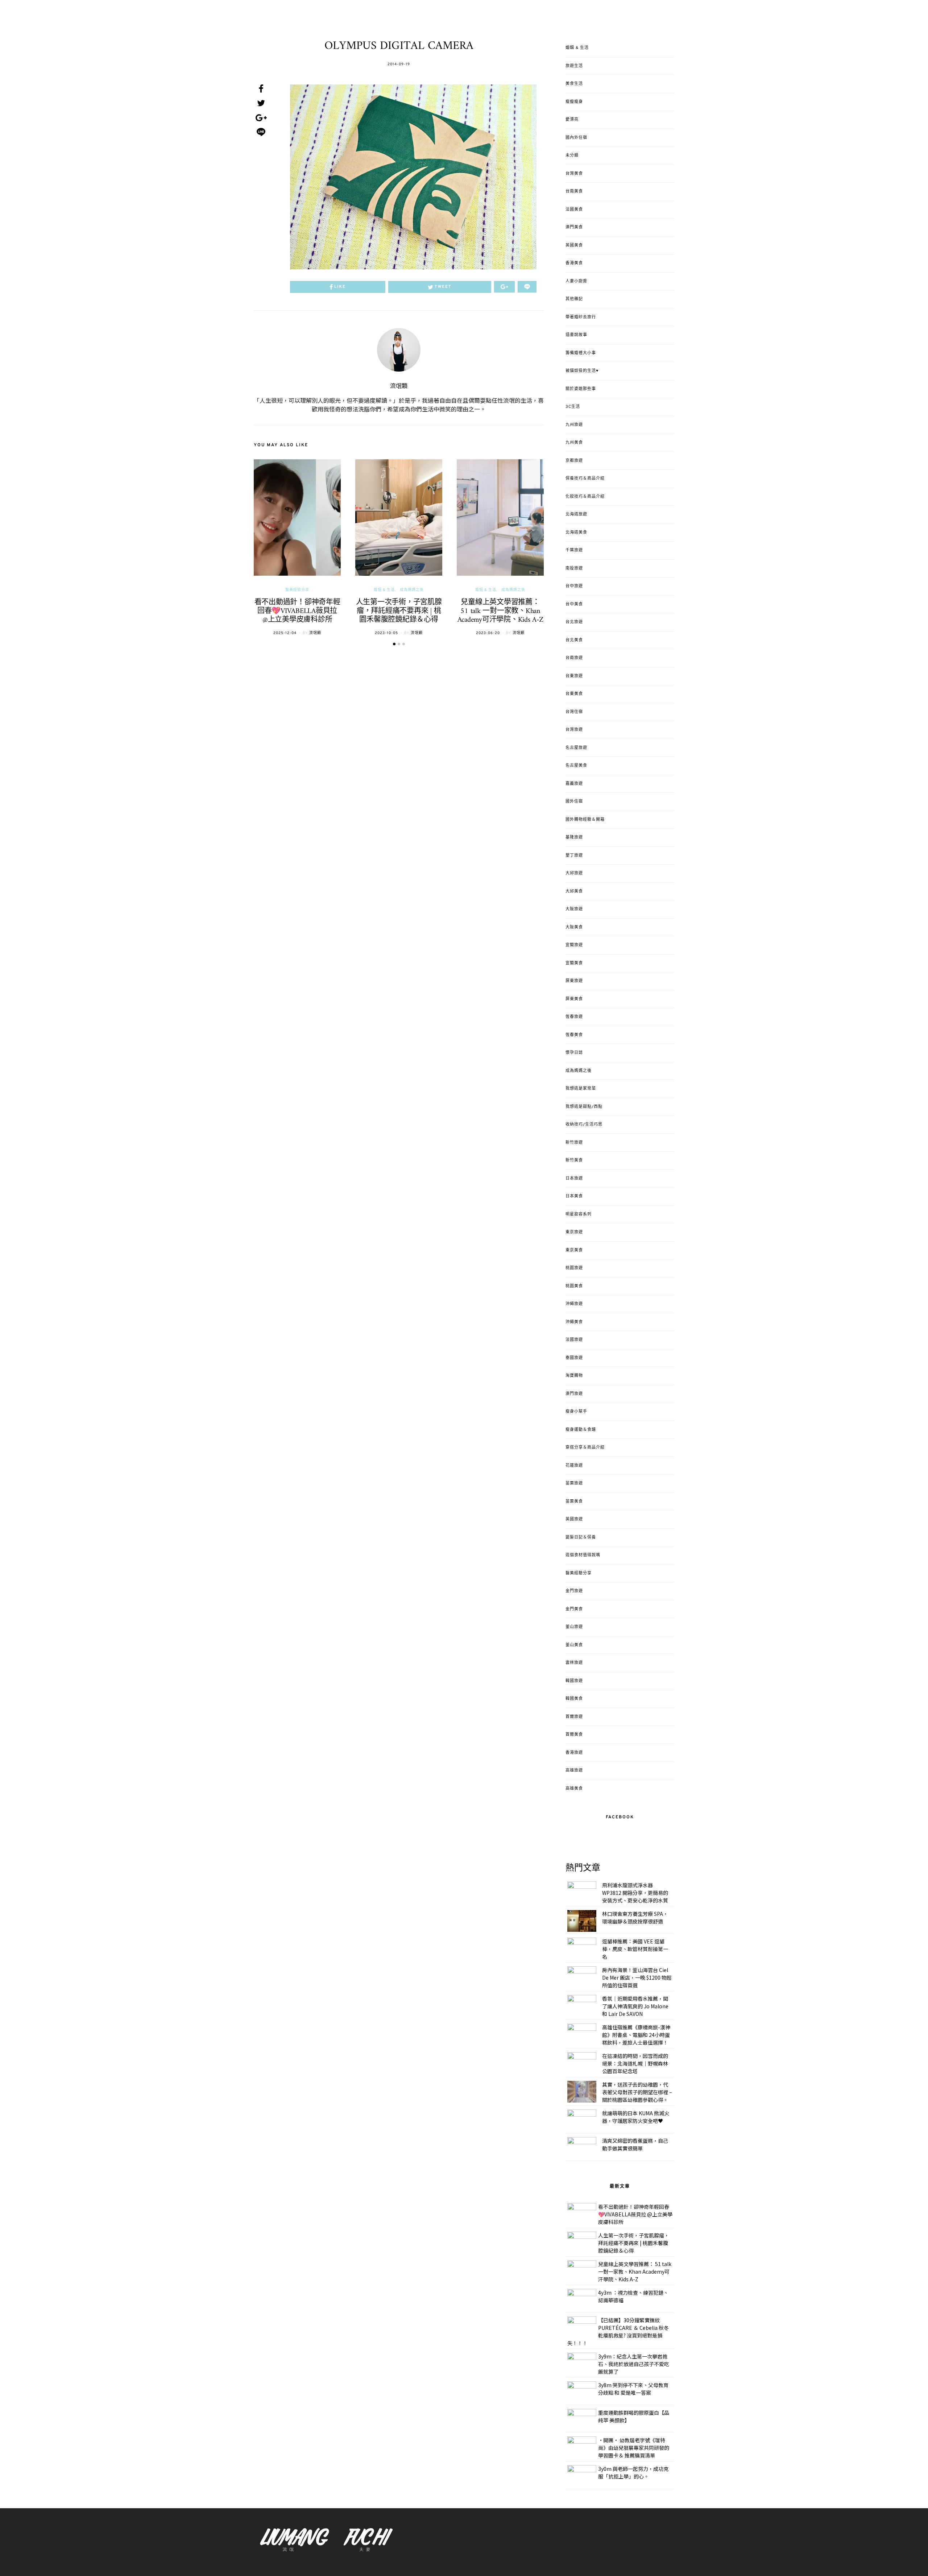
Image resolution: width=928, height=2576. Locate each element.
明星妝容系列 (579, 1214)
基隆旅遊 (574, 837)
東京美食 (574, 1250)
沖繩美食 (574, 1322)
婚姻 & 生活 (384, 590)
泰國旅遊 (574, 1358)
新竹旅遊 (574, 1143)
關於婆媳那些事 (581, 389)
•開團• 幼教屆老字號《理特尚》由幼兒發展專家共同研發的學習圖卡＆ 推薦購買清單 (634, 2448)
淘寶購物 (574, 1376)
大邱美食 (574, 891)
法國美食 (574, 210)
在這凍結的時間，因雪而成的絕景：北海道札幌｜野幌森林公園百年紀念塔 (635, 2063)
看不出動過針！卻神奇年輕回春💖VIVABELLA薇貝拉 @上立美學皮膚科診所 (297, 611)
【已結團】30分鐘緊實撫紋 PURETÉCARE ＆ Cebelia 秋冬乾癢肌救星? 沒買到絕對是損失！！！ (618, 2331)
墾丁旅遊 (574, 856)
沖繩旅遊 (574, 1304)
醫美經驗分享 (297, 590)
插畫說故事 (576, 335)
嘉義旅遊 (574, 784)
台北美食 (574, 640)
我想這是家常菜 (581, 1089)
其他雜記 (574, 299)
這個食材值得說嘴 (583, 1555)
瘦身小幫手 (576, 1412)
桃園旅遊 (574, 1268)
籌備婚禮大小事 (581, 353)
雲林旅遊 (574, 1663)
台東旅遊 (574, 676)
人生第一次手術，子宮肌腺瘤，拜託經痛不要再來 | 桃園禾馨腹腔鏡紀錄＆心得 (399, 611)
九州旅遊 (574, 425)
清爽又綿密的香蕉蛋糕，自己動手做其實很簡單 (635, 2144)
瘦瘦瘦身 (574, 102)
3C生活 (573, 407)
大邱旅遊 (574, 873)
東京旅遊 (574, 1232)
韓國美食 (574, 1699)
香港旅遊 (574, 1753)
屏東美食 (574, 999)
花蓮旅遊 (574, 1466)
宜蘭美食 (574, 963)
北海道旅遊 (576, 514)
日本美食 (574, 1196)
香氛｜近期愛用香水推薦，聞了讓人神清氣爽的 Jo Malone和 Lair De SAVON (635, 2006)
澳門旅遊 (574, 1394)
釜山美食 (574, 1645)
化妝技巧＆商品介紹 (585, 497)
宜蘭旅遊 (574, 945)
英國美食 (574, 245)
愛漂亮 (572, 120)
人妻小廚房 (576, 281)
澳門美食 (574, 227)
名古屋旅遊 (576, 748)
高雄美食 (574, 1789)
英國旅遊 (574, 1519)
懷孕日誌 (574, 1053)
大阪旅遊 (574, 909)
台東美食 (574, 694)
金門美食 (574, 1609)
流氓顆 (399, 386)
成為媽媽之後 (412, 590)
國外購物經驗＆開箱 (585, 820)
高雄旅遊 (574, 1771)
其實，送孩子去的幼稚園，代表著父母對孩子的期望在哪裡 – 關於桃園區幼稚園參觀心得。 (637, 2092)
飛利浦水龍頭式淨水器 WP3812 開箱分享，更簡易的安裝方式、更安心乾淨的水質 (635, 1893)
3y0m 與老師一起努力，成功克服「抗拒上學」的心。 (633, 2473)
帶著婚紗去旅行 (581, 317)
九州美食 (574, 443)
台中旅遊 (574, 586)
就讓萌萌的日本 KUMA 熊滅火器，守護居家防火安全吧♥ (636, 2117)
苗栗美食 (574, 1502)
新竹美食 (574, 1160)
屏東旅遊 (574, 981)
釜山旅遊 (574, 1627)
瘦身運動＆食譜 (581, 1430)
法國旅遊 (574, 1340)
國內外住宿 (576, 138)
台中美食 (574, 604)
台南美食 (574, 191)
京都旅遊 (574, 461)
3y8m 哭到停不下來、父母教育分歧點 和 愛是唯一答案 (633, 2389)
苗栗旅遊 (574, 1483)
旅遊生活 (574, 66)
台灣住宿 (574, 712)
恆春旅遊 (574, 1017)
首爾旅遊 (574, 1717)
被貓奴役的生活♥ (582, 371)
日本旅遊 (574, 1179)
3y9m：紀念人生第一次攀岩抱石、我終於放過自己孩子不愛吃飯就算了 (634, 2364)
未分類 (572, 156)
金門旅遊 (574, 1591)
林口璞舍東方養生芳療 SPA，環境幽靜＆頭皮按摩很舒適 (635, 1917)
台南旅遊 (574, 658)
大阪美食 (574, 927)
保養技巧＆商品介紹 (585, 479)
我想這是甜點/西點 (584, 1107)
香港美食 (574, 263)
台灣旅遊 (574, 730)
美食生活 (574, 84)
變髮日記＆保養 (581, 1537)
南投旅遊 (574, 568)
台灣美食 (574, 174)
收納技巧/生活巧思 (584, 1125)
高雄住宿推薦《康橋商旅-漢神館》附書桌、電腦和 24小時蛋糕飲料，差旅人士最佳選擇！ (636, 2035)
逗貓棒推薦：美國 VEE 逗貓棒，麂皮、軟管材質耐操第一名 (635, 1949)
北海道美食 (576, 533)
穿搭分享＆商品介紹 (585, 1448)
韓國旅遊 (574, 1681)
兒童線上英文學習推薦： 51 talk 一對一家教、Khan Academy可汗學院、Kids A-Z (500, 611)
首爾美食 (574, 1735)
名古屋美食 (576, 766)
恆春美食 (574, 1035)
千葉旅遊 (574, 550)
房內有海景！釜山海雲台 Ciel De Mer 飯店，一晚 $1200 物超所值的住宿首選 (637, 1977)
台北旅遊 (574, 622)
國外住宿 (574, 802)
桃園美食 (574, 1286)
